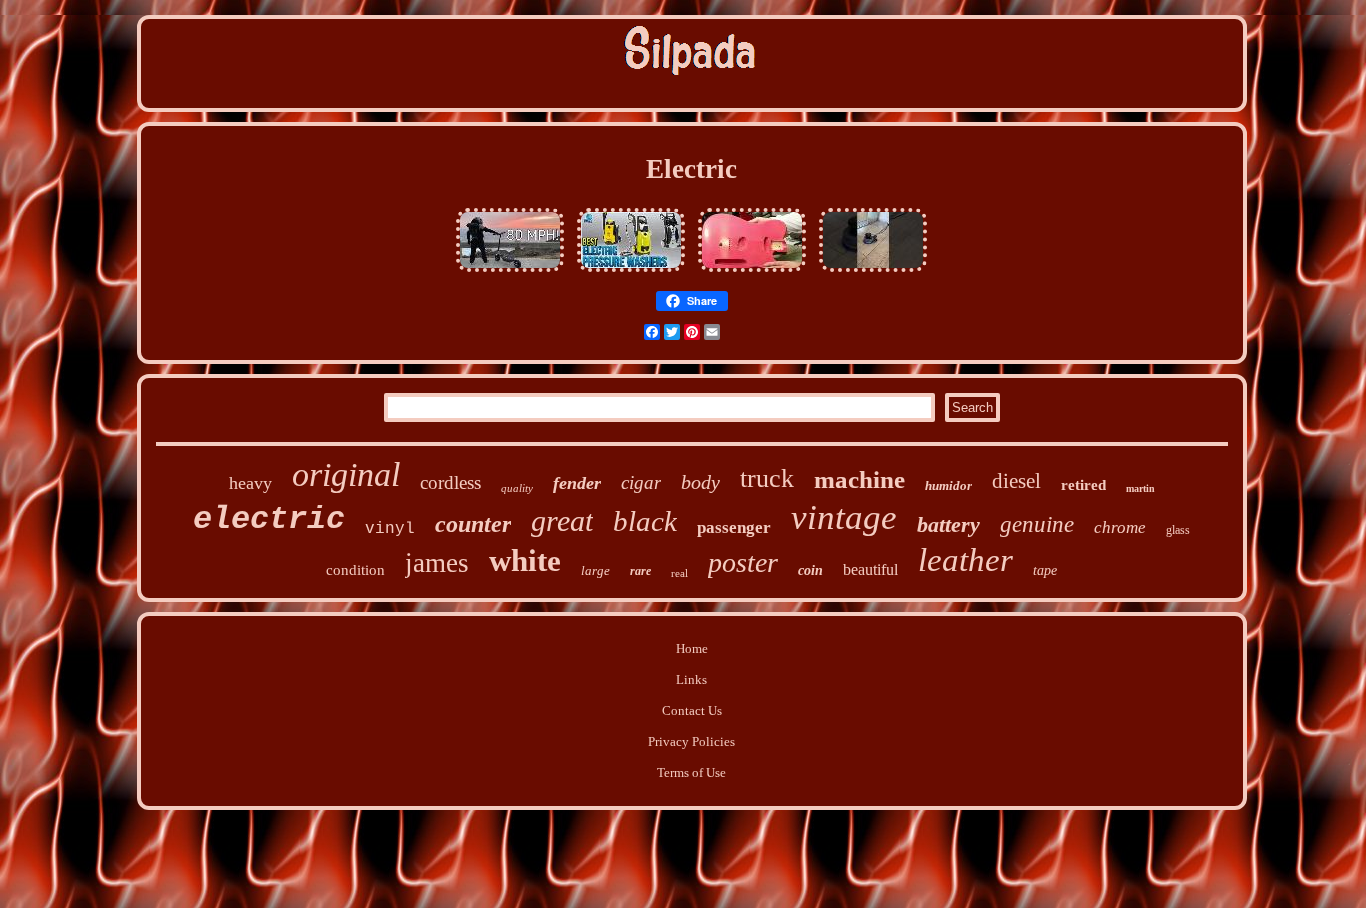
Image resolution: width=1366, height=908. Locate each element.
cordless (450, 482)
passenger (734, 527)
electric (269, 519)
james (437, 563)
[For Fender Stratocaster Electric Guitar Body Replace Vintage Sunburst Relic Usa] (752, 272)
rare (640, 571)
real (679, 573)
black (645, 521)
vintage (844, 517)
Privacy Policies (691, 741)
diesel (1016, 481)
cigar (641, 482)
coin (810, 570)
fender (577, 483)
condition (355, 570)
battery (948, 524)
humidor (948, 485)
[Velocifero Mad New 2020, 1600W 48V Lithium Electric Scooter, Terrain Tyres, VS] (510, 272)
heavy (250, 483)
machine (859, 479)
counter (473, 524)
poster (743, 562)
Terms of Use (691, 772)
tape (1045, 570)
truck (767, 478)
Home (692, 648)
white (525, 560)
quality (517, 488)
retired (1083, 485)
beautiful (870, 569)
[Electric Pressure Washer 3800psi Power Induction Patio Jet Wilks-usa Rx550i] (631, 272)
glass (1178, 530)
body (700, 482)
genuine (1037, 524)
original (346, 474)
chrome (1120, 527)
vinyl (390, 529)
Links (691, 679)
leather (965, 560)
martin (1140, 488)
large (595, 570)
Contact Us (692, 710)
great (562, 520)
